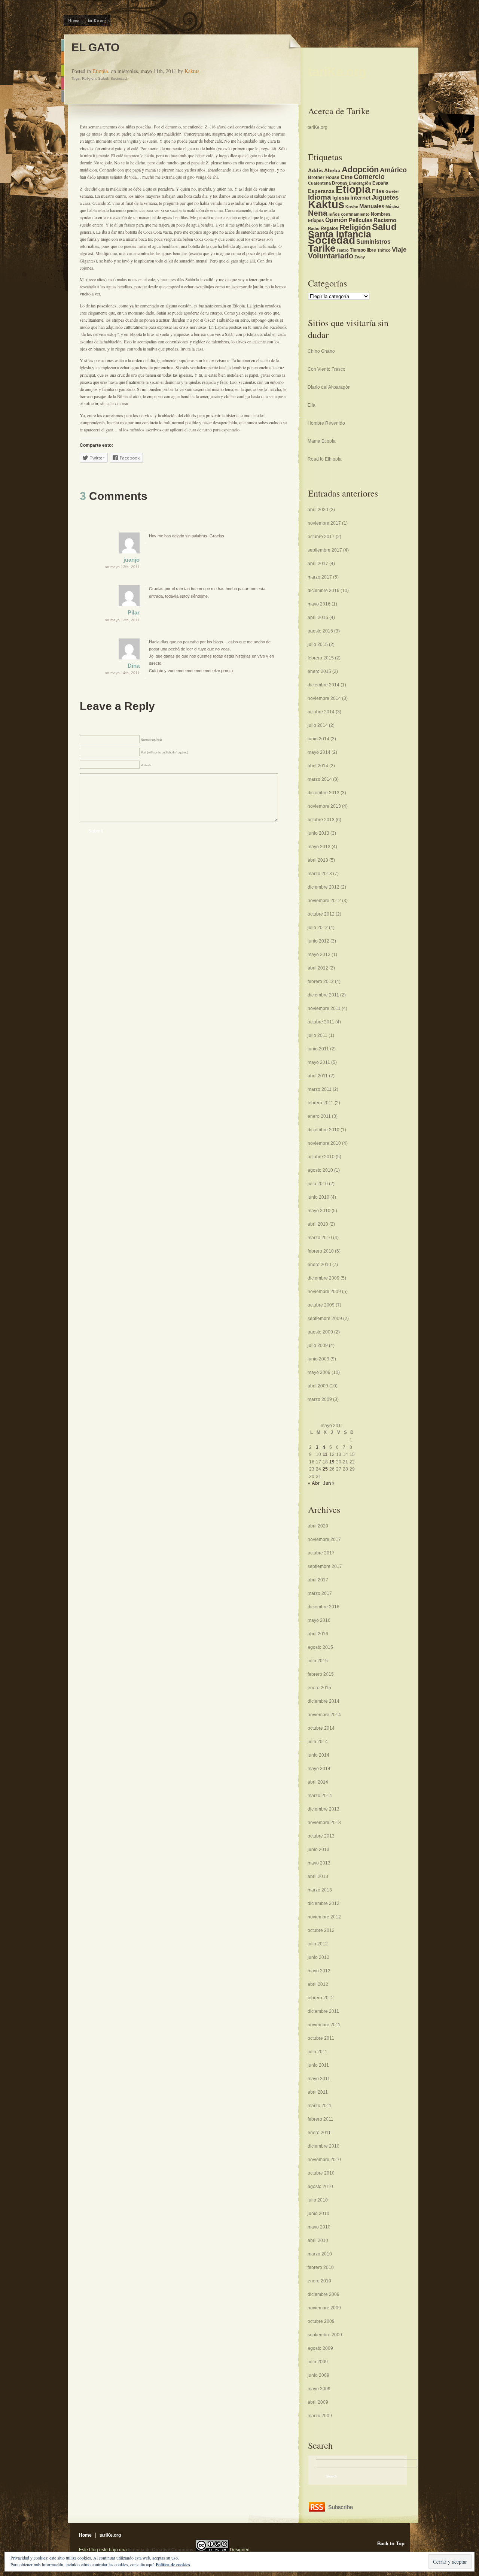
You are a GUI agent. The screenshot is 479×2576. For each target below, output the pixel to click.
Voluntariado (331, 256)
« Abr (314, 1483)
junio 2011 (318, 1049)
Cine (347, 177)
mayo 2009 (319, 1372)
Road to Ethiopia (325, 459)
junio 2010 (318, 1197)
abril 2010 (318, 1224)
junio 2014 (318, 739)
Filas (378, 191)
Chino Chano (321, 351)
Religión (89, 78)
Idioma (320, 197)
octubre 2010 (321, 1157)
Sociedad (119, 78)
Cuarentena (319, 183)
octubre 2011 (321, 1022)
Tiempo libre (363, 250)
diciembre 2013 (324, 793)
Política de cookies (173, 2565)
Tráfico (384, 250)
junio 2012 (318, 941)
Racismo (385, 220)
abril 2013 (318, 860)
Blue (62, 45)
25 (325, 1469)
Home (74, 20)
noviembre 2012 (324, 901)
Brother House (324, 178)
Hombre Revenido (326, 423)
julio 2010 (318, 1184)
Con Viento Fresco (327, 369)
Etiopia (100, 71)
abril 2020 (318, 510)
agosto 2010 (320, 1170)
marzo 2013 (320, 874)
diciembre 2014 (324, 685)
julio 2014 (318, 725)
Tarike (322, 248)
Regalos (329, 228)
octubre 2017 (321, 537)
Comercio (369, 177)
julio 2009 (318, 1345)
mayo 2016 (319, 604)
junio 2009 (318, 1359)
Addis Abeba (324, 171)
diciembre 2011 (323, 995)
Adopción (360, 169)
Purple (62, 96)
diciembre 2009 (324, 1278)
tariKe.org (97, 20)
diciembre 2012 (324, 887)
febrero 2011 (321, 1103)
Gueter (392, 191)
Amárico (393, 170)
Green (62, 71)
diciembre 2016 (324, 591)
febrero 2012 (321, 981)
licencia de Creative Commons (161, 2550)
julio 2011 (318, 1035)
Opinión (336, 220)
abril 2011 (318, 1076)
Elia (312, 405)
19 (332, 1462)
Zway (360, 257)
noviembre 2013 (324, 806)
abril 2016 (318, 618)
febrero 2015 (321, 658)
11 (325, 1454)
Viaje (399, 250)
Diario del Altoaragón (329, 387)
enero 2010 (319, 1265)
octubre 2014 (321, 712)
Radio (314, 228)
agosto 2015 (320, 631)
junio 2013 (318, 833)
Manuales (372, 206)
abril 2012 (318, 968)
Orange (62, 58)
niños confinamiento (349, 214)
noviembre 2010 (324, 1143)
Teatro (343, 250)
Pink (62, 83)
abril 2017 (318, 564)
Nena (318, 213)
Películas (361, 220)
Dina (134, 666)
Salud (103, 78)
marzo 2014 (320, 779)
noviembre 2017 (324, 523)
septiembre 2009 (325, 1319)
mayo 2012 (319, 955)
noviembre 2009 (324, 1292)
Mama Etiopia (322, 441)
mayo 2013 (319, 847)
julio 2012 (318, 928)
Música (392, 207)
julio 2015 (318, 644)
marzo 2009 (320, 1399)
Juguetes (385, 198)
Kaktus (192, 71)
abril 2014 (318, 766)
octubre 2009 (321, 1305)
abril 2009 (318, 1386)
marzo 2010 (320, 1238)
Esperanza (321, 191)
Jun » (329, 1483)
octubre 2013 (321, 820)
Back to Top (391, 2544)
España (380, 183)
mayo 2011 (319, 1062)
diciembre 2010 (324, 1130)
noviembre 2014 (324, 698)
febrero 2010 (321, 1251)
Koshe (352, 207)
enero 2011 (319, 1116)
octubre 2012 (321, 914)
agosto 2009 (320, 1332)
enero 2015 (319, 671)
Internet (360, 198)
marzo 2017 (320, 577)
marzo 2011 (320, 1089)
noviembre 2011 (324, 1008)
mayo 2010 (319, 1211)
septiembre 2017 (325, 550)
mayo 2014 (319, 752)
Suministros (373, 242)
